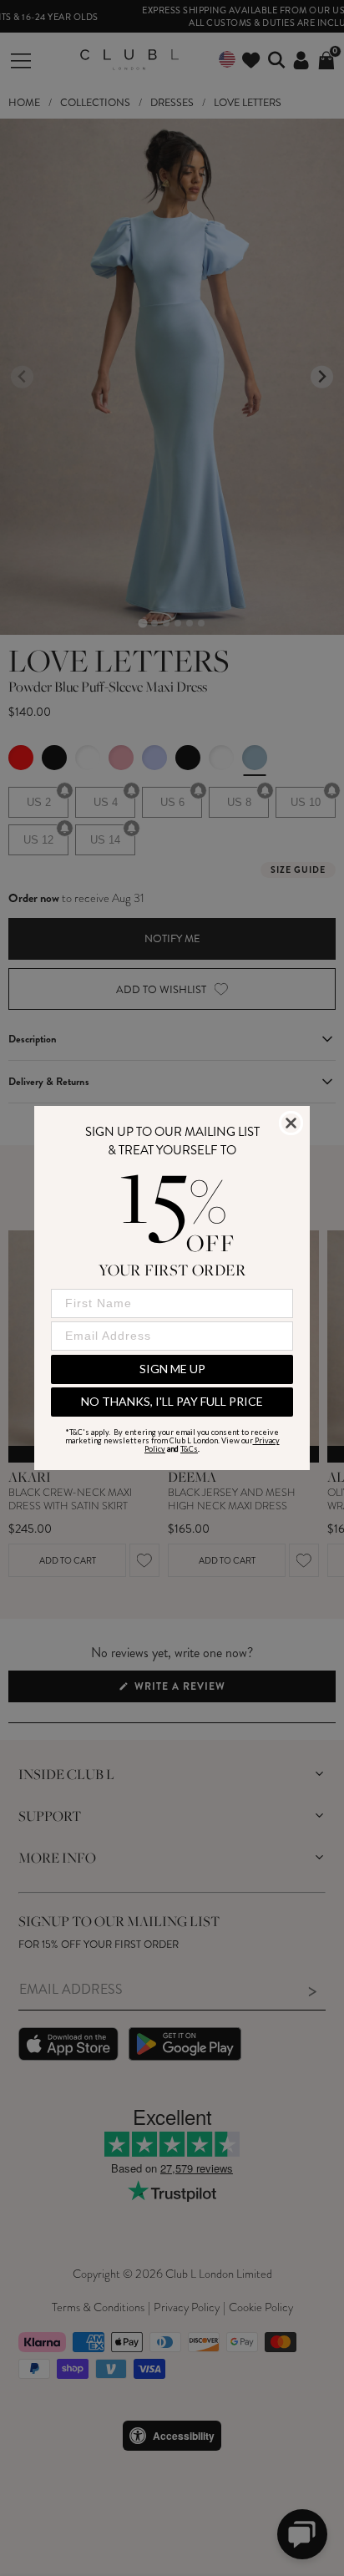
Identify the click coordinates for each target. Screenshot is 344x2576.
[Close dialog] (291, 1123)
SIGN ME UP (172, 1369)
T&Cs (189, 1449)
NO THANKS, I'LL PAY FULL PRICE (172, 1401)
